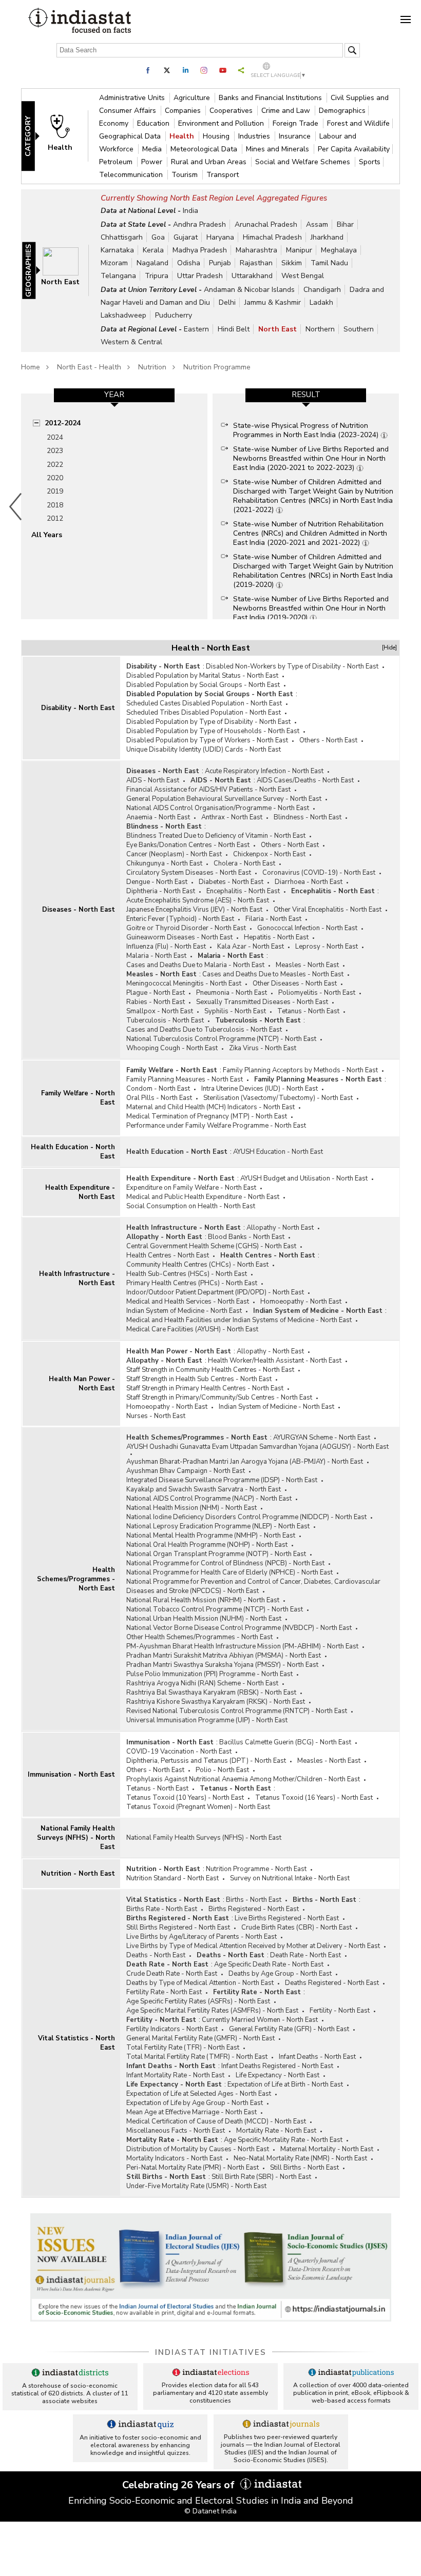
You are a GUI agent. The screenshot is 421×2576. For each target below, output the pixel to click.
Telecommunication (132, 175)
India (190, 211)
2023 (55, 451)
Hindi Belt (234, 329)
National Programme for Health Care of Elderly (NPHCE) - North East (229, 1572)
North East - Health (89, 367)
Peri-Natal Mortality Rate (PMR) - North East (193, 2168)
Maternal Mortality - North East (327, 2149)
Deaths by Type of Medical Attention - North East (200, 1983)
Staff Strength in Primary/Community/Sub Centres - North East (219, 1398)
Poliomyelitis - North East (317, 993)
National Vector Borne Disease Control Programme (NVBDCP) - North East (239, 1628)
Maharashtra (256, 250)
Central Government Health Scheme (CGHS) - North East (211, 1246)
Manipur (299, 250)
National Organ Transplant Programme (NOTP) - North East (216, 1554)
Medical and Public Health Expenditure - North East (203, 1197)
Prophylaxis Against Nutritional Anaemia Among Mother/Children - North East (243, 1779)
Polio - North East (222, 1770)
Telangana (118, 276)
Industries (255, 136)
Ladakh (321, 302)
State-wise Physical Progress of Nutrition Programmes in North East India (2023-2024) (307, 430)
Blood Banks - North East (246, 1237)
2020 (55, 478)
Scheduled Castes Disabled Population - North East (204, 703)
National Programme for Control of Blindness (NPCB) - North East (225, 1563)
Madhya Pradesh (200, 250)
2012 (55, 518)
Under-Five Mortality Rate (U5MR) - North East (196, 2186)
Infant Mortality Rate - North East (175, 2075)
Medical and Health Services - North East (188, 1302)
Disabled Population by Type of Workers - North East (207, 740)
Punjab (220, 263)
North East (278, 329)
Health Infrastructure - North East (77, 1279)
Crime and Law (287, 111)
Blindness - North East (308, 817)
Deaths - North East (156, 1955)
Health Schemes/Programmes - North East (76, 1579)
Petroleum (117, 162)
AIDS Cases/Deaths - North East (305, 780)
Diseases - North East (79, 910)
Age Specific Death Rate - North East (269, 1964)
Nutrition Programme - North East (256, 1869)
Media (153, 149)
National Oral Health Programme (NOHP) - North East (207, 1545)
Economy (115, 123)
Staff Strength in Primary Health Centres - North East (205, 1388)
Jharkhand (327, 237)
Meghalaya (339, 250)
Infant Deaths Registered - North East (277, 2066)
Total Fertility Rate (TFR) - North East (183, 2048)
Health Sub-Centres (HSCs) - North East (187, 1274)
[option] (114, 506)
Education (154, 123)
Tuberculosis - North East (165, 1020)
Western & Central (131, 342)
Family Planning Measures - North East (185, 1079)
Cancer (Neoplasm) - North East (174, 854)
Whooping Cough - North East (172, 1048)
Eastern (196, 329)
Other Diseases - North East (295, 984)
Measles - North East (307, 965)
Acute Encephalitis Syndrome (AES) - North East (198, 900)
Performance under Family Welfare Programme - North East (216, 1126)
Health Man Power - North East (82, 1384)
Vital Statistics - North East (76, 2043)
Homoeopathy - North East (301, 1302)
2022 (55, 465)
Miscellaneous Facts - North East (176, 2131)
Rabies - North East (156, 1002)
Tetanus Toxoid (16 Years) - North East (314, 1798)
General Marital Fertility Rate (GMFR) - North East (200, 2038)
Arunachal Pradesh (266, 224)
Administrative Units (133, 98)
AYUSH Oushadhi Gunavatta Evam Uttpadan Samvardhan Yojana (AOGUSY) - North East (257, 1447)
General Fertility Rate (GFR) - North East (289, 2029)
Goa (158, 237)
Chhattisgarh (122, 237)
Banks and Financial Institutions (271, 98)
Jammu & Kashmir (273, 302)
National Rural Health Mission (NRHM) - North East (203, 1600)
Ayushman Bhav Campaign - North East (186, 1471)
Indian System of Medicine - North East (184, 1311)
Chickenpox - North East (269, 854)
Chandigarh (322, 290)
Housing (217, 136)
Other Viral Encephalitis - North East (328, 910)
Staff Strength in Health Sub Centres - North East (199, 1379)
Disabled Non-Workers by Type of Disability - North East (292, 666)
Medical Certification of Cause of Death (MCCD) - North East (216, 2121)
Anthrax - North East (232, 817)
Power (153, 162)
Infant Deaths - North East (317, 2057)
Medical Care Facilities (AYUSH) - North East (192, 1329)
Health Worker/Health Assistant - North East (275, 1361)
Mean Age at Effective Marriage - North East (192, 2112)
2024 (55, 437)
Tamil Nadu (329, 263)
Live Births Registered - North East (287, 1918)
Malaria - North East (156, 956)
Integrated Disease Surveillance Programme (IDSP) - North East (222, 1480)
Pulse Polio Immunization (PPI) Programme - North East (209, 1674)
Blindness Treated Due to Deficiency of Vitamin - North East (216, 836)
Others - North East (328, 740)
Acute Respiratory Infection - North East (264, 771)
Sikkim (292, 263)
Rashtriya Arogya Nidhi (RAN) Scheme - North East (202, 1683)
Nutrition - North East (78, 1874)
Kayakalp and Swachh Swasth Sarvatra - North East (204, 1489)
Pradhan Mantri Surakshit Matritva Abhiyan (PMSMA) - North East (224, 1656)
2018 (55, 505)
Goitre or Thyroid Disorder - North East (186, 928)
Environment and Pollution (222, 123)
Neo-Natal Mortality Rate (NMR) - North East (300, 2158)
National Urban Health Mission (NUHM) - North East (204, 1619)
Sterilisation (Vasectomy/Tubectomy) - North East (278, 1098)
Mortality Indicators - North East (174, 2158)
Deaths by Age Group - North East (280, 1974)
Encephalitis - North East (243, 891)
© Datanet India (210, 2511)
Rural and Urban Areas (210, 162)
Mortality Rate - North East (276, 2131)
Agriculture (193, 98)
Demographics (342, 111)
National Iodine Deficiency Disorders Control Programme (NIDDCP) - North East (246, 1517)
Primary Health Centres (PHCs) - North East (192, 1283)
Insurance (296, 136)
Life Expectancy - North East (278, 2075)
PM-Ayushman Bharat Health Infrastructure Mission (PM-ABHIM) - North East (242, 1646)
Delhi (227, 302)
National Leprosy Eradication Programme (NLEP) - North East (218, 1526)
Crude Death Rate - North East (172, 1974)
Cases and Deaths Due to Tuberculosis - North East (204, 1030)
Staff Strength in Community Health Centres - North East (210, 1370)
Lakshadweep (123, 315)
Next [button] (401, 506)
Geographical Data (131, 136)
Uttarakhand (252, 276)
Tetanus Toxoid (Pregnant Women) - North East (198, 1807)
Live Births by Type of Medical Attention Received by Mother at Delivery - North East (253, 1946)
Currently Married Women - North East (260, 2020)
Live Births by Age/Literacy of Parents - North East (202, 1937)
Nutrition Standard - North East (173, 1878)
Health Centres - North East (168, 1255)
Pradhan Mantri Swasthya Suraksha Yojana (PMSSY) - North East (222, 1665)
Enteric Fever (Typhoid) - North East (180, 919)
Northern (320, 329)
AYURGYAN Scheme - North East (322, 1438)
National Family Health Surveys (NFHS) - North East (76, 1838)
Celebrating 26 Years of (180, 2485)
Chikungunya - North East (164, 863)
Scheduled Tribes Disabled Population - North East (204, 713)
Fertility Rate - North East (164, 1992)
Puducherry (174, 315)
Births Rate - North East (162, 1909)
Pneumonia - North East (232, 993)
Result (306, 395)
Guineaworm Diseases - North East (179, 937)
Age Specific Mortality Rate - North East (283, 2140)
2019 (55, 491)
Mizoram (114, 263)
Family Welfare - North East (78, 1098)
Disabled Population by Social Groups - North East (203, 685)
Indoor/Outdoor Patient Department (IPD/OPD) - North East (215, 1292)
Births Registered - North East (254, 1909)
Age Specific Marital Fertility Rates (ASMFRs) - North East (212, 2011)
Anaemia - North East (158, 817)
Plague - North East (156, 993)
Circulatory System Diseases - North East (189, 873)
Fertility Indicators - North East (172, 2029)
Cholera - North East (244, 863)
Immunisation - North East (71, 1775)
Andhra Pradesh (199, 224)
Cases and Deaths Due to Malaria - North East (195, 965)
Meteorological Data (205, 149)
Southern (359, 329)
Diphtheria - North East (161, 891)
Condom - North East (158, 1089)
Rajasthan (256, 263)
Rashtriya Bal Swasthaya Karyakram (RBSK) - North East (211, 1693)
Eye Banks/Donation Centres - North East (188, 845)
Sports (370, 162)
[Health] (65, 136)
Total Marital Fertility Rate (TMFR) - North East (197, 2057)
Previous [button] (16, 506)
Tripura (157, 276)
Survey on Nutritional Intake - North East (290, 1878)
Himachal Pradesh (272, 237)
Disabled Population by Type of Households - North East (213, 731)
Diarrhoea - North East (309, 882)
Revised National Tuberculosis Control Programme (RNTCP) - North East (237, 1711)
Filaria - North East (273, 919)
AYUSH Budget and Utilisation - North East (304, 1178)
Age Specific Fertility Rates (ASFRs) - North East (198, 2001)
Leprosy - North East (327, 947)
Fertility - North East (340, 2011)
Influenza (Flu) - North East (166, 947)
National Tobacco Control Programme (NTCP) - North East (215, 1609)
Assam (317, 224)
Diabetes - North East (231, 882)
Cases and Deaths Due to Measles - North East (273, 974)
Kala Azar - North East (251, 947)
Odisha (189, 263)
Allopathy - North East (280, 1228)
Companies (184, 111)
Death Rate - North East (305, 1955)
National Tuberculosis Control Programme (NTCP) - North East (221, 1039)
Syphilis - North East (235, 1011)
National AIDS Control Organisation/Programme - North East (218, 808)
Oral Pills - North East (159, 1098)
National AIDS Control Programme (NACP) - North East (209, 1499)
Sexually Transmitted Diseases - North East (262, 1002)
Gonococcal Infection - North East (307, 928)
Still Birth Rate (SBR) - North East (261, 2177)
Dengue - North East (157, 882)
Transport (223, 175)
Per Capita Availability (354, 149)
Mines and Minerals (279, 149)
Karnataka (117, 250)
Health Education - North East (73, 1152)
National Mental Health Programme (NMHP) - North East (211, 1536)
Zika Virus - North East (263, 1048)
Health (183, 136)
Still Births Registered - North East (178, 1928)
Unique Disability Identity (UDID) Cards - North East (204, 750)
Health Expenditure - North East (80, 1192)
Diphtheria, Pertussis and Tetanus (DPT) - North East (206, 1761)
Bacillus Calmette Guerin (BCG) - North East (285, 1742)
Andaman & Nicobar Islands (249, 290)
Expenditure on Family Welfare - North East (191, 1188)
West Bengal (303, 276)
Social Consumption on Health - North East (191, 1206)
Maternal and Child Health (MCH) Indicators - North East (210, 1107)
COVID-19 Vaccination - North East (179, 1752)
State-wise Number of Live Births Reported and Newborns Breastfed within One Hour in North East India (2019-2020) (311, 608)
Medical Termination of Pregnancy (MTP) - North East (207, 1116)
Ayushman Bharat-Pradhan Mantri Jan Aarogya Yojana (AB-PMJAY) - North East (245, 1462)
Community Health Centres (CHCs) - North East (197, 1265)
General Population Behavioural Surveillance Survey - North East (224, 799)
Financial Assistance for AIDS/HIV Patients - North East (208, 790)
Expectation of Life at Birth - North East (285, 2085)
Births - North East (254, 1900)
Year (114, 395)
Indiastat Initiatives (211, 2352)
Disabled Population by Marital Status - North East (202, 676)
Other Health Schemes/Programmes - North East (199, 1637)
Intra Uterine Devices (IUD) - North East (260, 1089)
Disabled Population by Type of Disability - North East (208, 722)
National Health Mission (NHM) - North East (192, 1508)
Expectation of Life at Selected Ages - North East (199, 2094)
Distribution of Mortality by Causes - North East (198, 2149)
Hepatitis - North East (276, 937)
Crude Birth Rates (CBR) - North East (296, 1928)
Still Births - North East (304, 2168)
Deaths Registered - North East (332, 1983)
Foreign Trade (296, 123)
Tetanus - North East (308, 1011)
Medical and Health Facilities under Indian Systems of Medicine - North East (239, 1320)
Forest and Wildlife (358, 123)
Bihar (345, 224)
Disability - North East (78, 708)
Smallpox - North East (160, 1011)
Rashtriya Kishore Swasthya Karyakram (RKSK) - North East (216, 1702)
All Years (47, 535)
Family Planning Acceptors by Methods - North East (300, 1070)
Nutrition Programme (217, 367)
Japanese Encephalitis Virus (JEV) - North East (194, 910)
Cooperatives (232, 111)
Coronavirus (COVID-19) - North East (319, 873)
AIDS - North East (153, 780)
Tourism (186, 175)
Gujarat (186, 237)
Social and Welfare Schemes (304, 162)
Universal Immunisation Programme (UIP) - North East (207, 1720)
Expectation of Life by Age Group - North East (195, 2103)
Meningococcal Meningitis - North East (184, 984)
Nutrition (152, 367)
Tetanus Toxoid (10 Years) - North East (185, 1798)
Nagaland (152, 263)
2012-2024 (63, 423)
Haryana (220, 237)
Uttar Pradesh (200, 276)
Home (31, 367)
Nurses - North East (156, 1416)
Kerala (153, 250)
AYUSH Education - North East (278, 1152)
